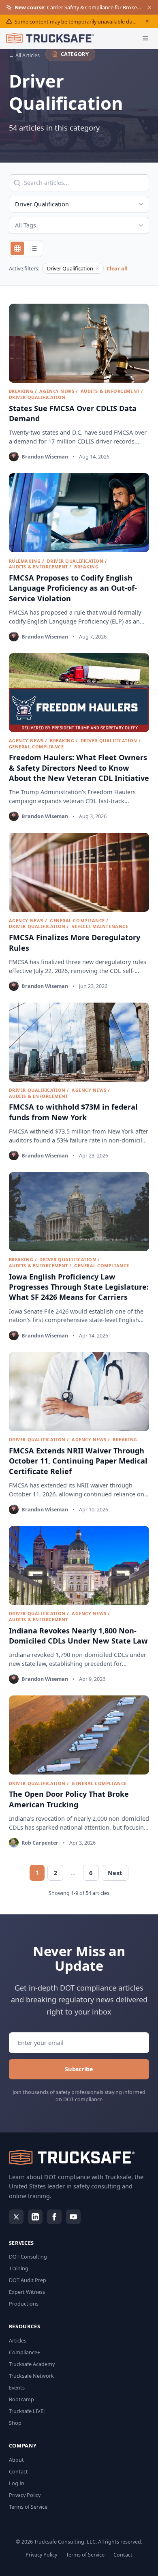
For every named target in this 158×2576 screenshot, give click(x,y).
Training (19, 2268)
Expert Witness (27, 2292)
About (16, 2460)
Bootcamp (21, 2399)
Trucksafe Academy (32, 2364)
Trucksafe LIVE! (27, 2411)
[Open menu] (146, 38)
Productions (24, 2304)
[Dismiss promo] (149, 7)
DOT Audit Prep (28, 2280)
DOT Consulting (28, 2257)
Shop (15, 2423)
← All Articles (24, 55)
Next (115, 1873)
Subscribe (79, 2069)
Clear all (117, 268)
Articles (18, 2340)
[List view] (33, 248)
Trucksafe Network (31, 2376)
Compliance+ (25, 2352)
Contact (18, 2471)
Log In (17, 2483)
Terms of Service (28, 2507)
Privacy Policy (25, 2495)
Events (17, 2387)
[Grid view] (17, 248)
